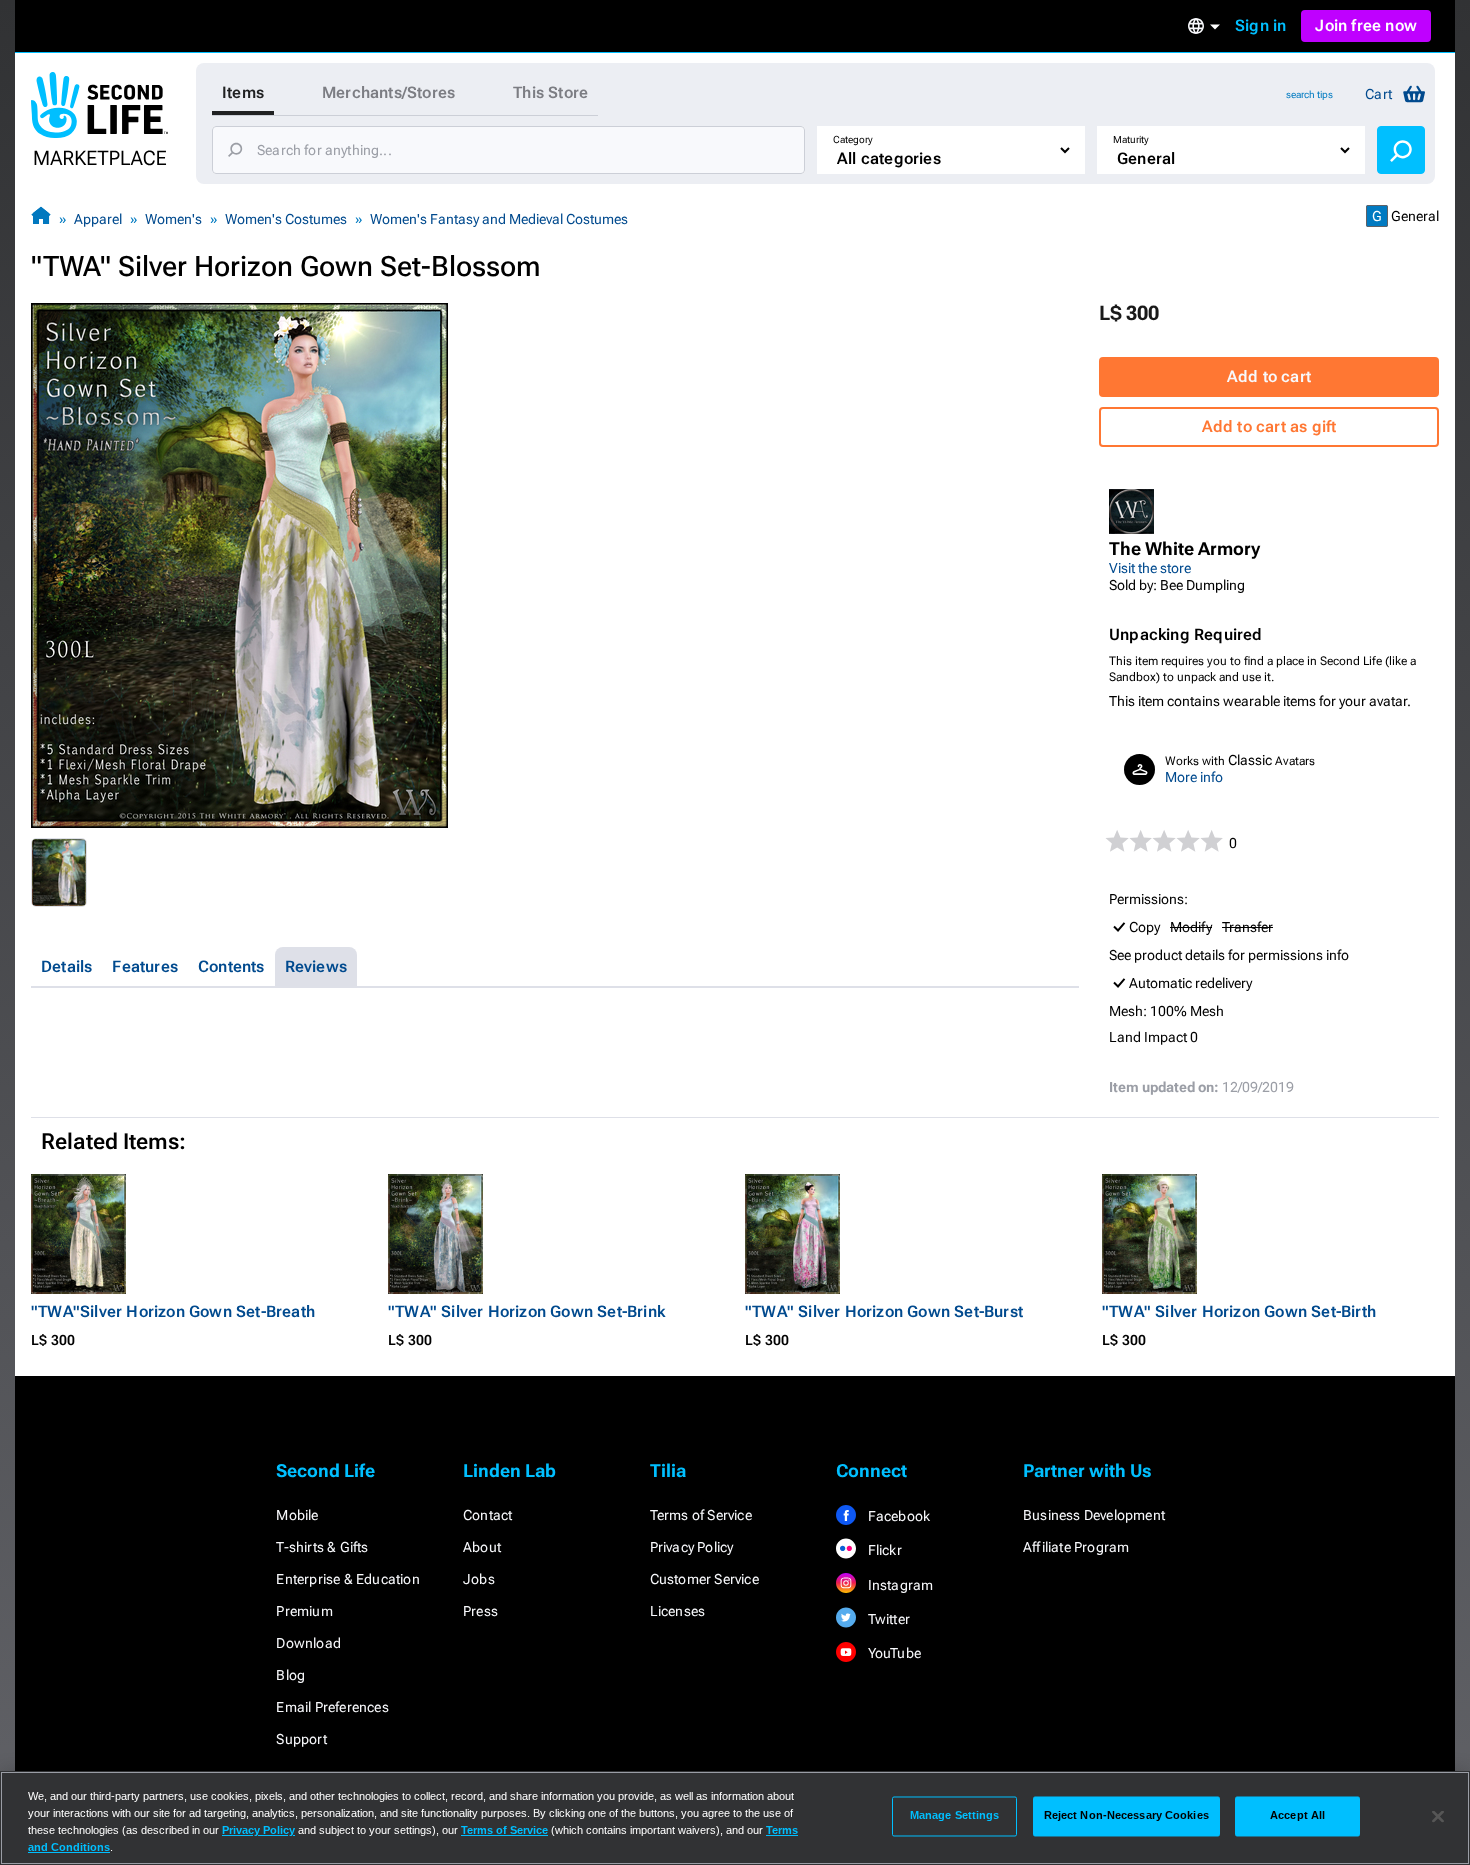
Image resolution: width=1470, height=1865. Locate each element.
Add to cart (1269, 376)
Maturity (1131, 139)
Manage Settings (955, 1816)
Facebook (897, 1516)
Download (308, 1643)
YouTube (892, 1653)
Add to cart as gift (1269, 426)
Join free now (1366, 25)
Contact (487, 1515)
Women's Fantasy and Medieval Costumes (499, 219)
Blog (290, 1675)
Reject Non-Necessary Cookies (1126, 1816)
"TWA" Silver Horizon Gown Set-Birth (1239, 1311)
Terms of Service (701, 1515)
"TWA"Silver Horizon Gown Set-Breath (173, 1311)
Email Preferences (332, 1707)
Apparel (98, 219)
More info (1194, 777)
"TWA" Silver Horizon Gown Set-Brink (526, 1311)
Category (853, 139)
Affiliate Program (1076, 1547)
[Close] (1438, 1816)
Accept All (1297, 1816)
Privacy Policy (692, 1547)
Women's (173, 219)
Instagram (898, 1585)
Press (480, 1611)
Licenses (678, 1611)
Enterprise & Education (347, 1579)
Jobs (479, 1579)
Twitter (887, 1619)
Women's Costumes (286, 219)
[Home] (41, 218)
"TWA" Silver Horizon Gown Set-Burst (884, 1311)
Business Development (1094, 1515)
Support (301, 1739)
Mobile (297, 1515)
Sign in (1260, 25)
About (482, 1547)
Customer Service (704, 1579)
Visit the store (1150, 568)
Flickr (882, 1550)
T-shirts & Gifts (322, 1547)
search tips (1309, 94)
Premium (304, 1611)
